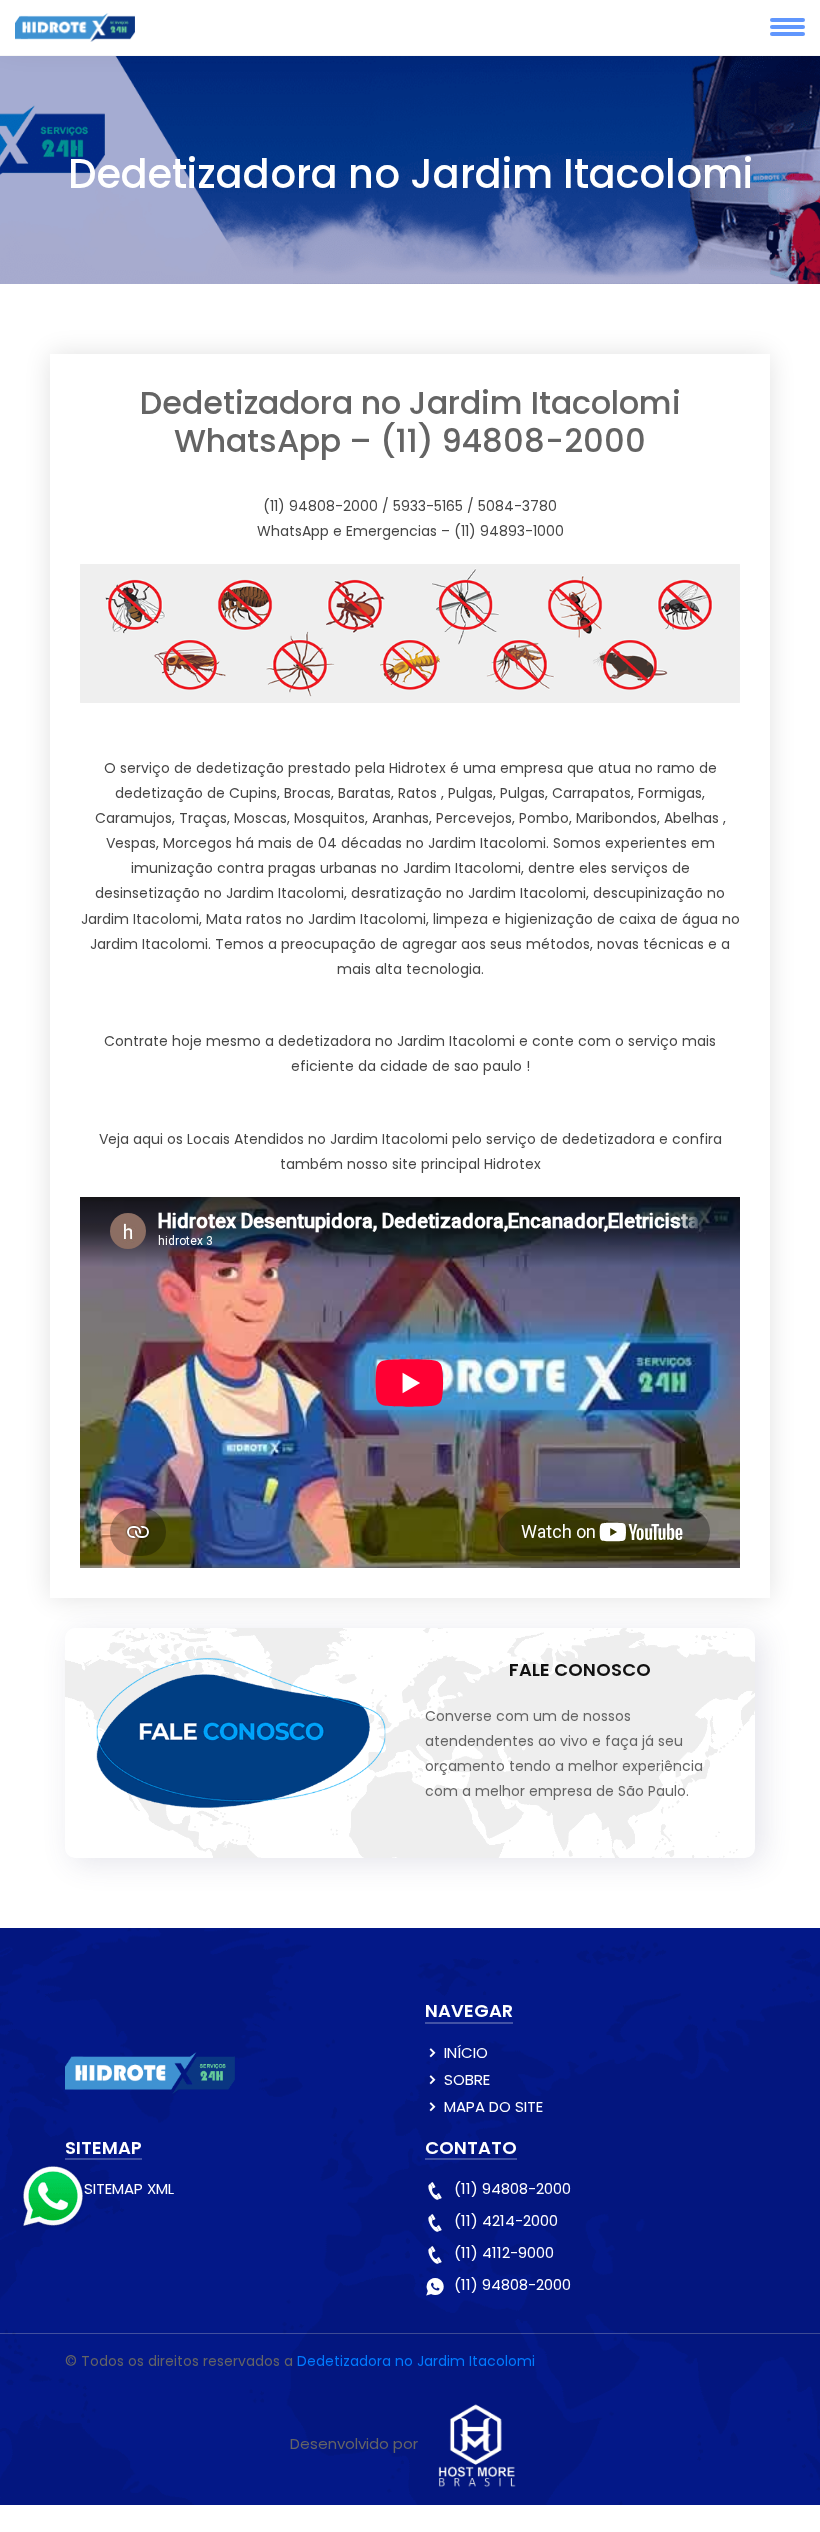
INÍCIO (466, 2052)
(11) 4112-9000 (504, 2252)
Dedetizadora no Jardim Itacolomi (416, 2361)
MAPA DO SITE (493, 2106)
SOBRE (467, 2079)
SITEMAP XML (129, 2188)
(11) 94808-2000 (512, 2188)
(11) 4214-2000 (506, 2220)
